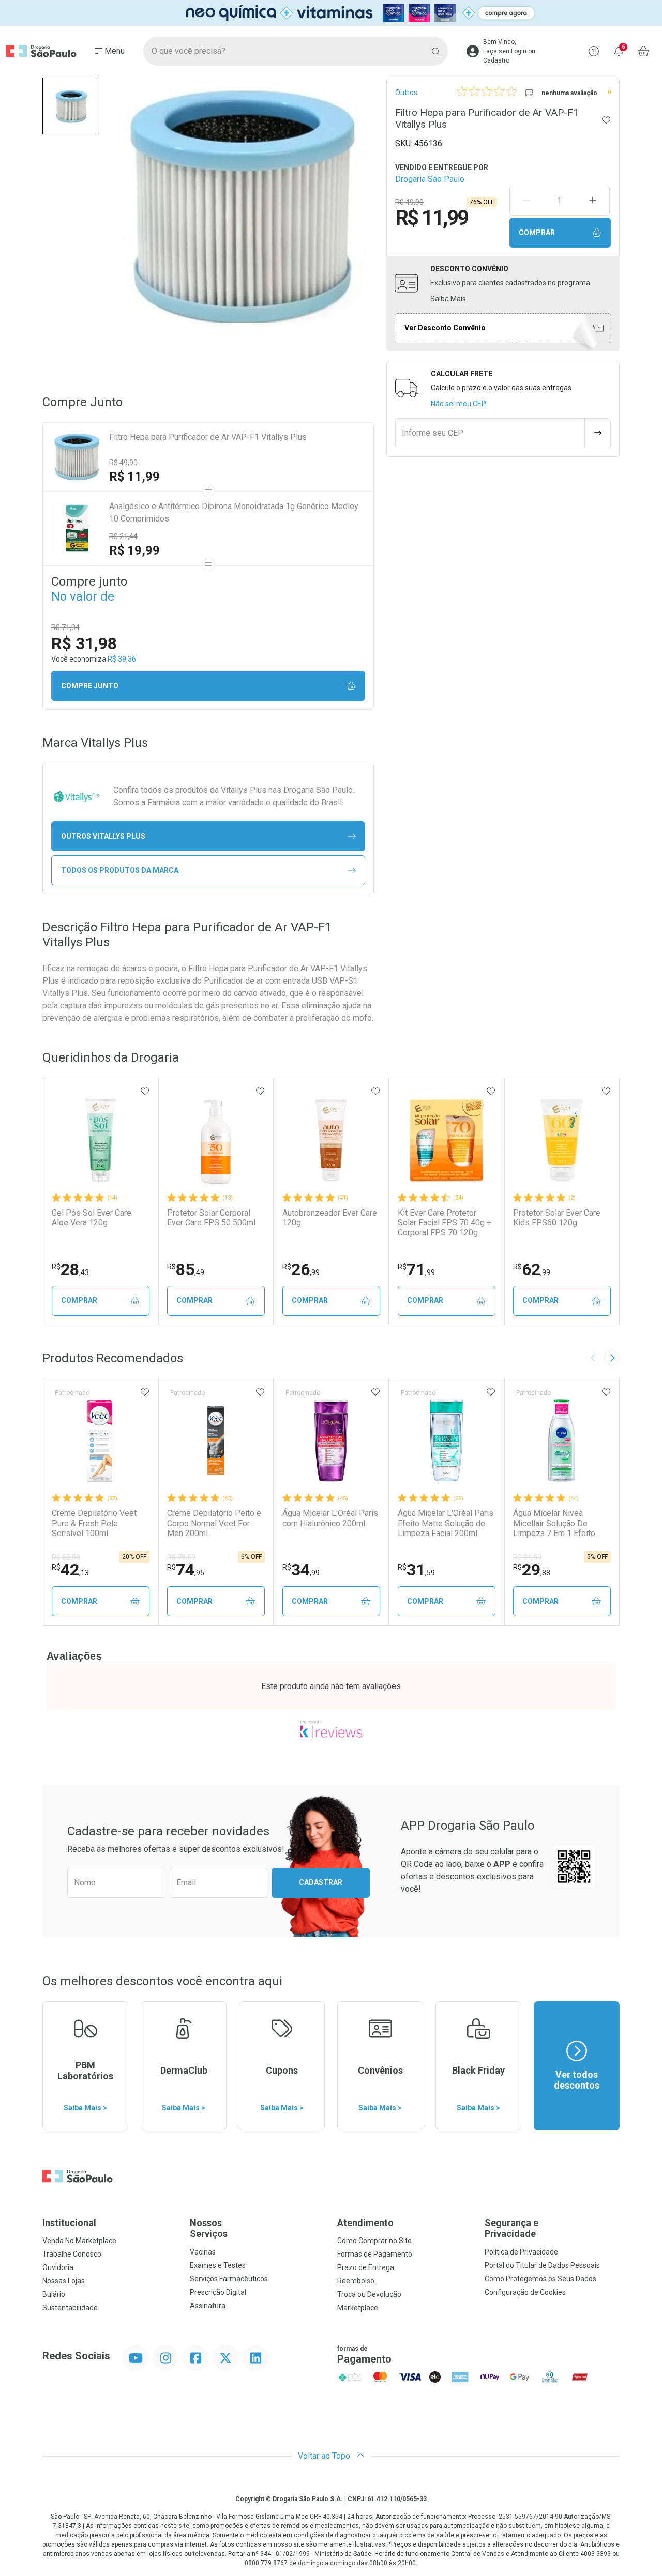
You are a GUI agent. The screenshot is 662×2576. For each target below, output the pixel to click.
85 (186, 1269)
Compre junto (90, 686)
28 (70, 1269)
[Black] (331, 13)
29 (532, 1570)
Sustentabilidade (70, 2308)
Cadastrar (321, 1882)
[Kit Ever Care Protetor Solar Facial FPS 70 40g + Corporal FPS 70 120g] (446, 1140)
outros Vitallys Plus (103, 836)
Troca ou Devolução (369, 2294)
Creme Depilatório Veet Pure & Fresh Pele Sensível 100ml (94, 1523)
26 (301, 1269)
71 (416, 1269)
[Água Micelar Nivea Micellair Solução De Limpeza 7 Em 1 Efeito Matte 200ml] (562, 1440)
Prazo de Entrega (366, 2267)
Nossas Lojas (64, 2281)
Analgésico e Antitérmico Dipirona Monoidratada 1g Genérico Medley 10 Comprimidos (234, 512)
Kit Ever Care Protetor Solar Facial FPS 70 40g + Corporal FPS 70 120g (445, 1223)
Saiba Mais (448, 299)
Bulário (54, 2294)
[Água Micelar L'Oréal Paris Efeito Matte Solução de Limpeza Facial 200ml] (446, 1440)
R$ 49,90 (123, 463)
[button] (71, 106)
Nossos (209, 2228)
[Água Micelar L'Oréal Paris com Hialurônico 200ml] (331, 1440)
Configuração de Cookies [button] (525, 2292)
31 (416, 1570)
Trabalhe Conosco (72, 2254)
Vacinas (203, 2252)
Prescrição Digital (218, 2292)
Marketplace (358, 2308)
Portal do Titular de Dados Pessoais (542, 2265)
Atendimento (365, 2223)
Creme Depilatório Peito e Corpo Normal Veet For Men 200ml (214, 1523)
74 (186, 1570)
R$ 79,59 (181, 1557)
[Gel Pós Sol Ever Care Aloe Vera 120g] (100, 1140)
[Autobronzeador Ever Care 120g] (331, 1140)
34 (301, 1570)
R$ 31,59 (527, 1557)
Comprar (537, 233)
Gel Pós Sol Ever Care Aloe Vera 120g (92, 1218)
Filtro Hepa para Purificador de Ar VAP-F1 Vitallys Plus (208, 437)
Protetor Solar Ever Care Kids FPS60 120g (557, 1218)
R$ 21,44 (123, 536)
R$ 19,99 (134, 550)
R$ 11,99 (134, 477)
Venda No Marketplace (79, 2241)
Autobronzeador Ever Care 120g (330, 1218)
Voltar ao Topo (325, 2456)
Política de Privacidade (521, 2252)
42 (70, 1570)
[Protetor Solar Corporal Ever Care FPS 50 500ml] (216, 1140)
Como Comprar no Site (374, 2241)
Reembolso (356, 2281)
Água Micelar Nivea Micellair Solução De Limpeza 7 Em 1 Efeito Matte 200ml (554, 1523)
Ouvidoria (58, 2267)
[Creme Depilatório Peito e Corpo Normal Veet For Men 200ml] (216, 1440)
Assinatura (208, 2306)
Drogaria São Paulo (430, 179)
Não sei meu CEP (458, 404)
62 (532, 1269)
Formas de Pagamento (375, 2254)
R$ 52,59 (66, 1557)
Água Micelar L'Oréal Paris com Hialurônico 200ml (330, 1518)
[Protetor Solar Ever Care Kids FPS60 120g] (562, 1140)
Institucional (69, 2223)
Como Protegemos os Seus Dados (540, 2279)
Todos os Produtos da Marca (120, 870)
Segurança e (511, 2228)
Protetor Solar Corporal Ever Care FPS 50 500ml (211, 1218)
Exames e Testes (218, 2265)
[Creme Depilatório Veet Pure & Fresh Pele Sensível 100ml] (100, 1440)
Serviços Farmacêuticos (229, 2279)
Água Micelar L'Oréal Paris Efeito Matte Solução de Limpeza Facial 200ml (446, 1523)
